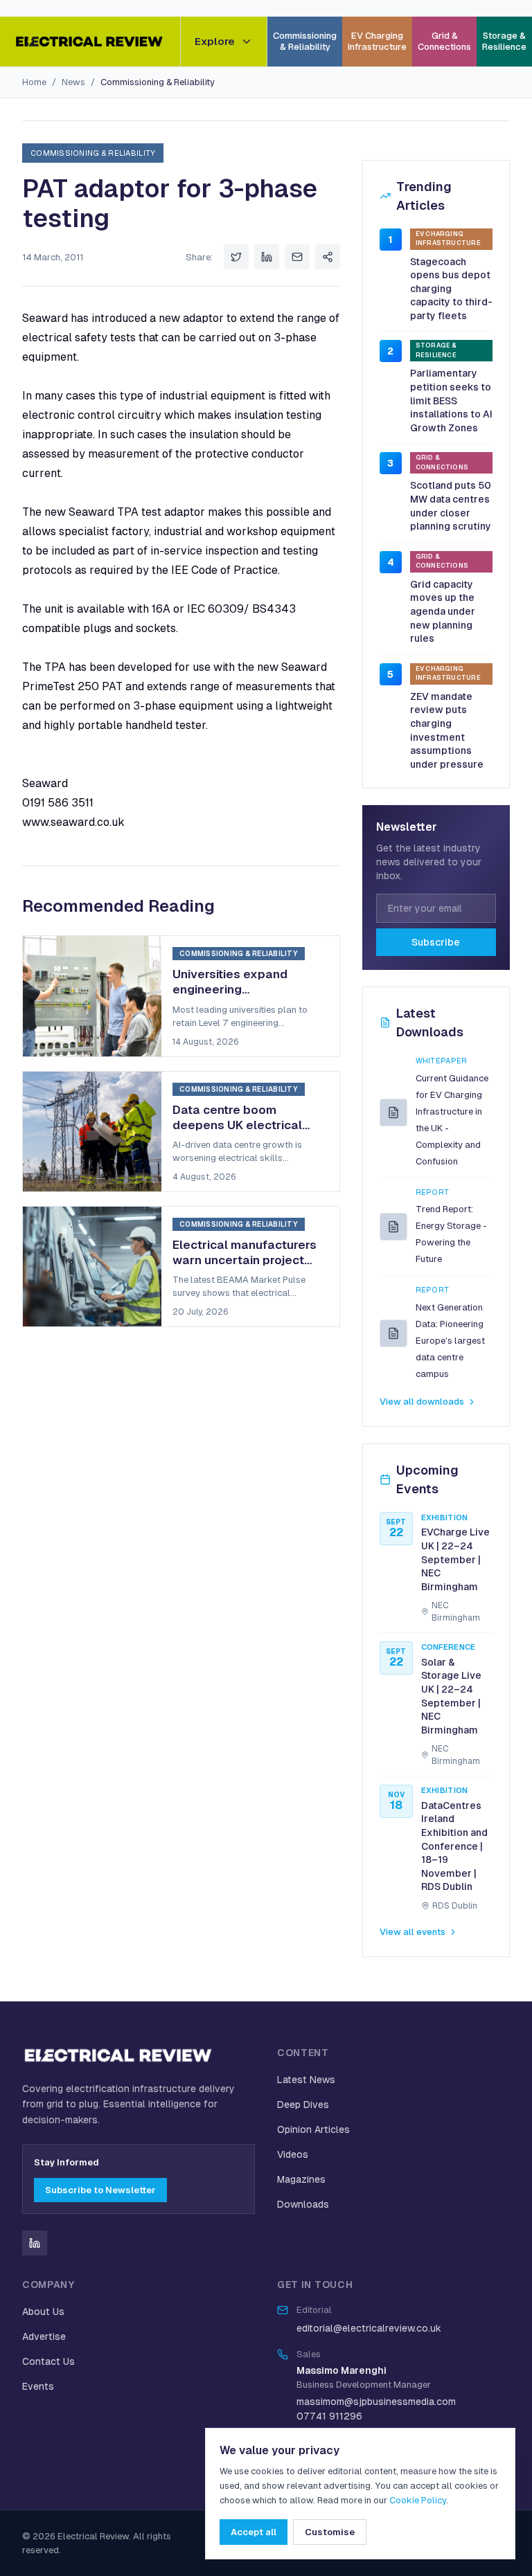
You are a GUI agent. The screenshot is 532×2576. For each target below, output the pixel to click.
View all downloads (422, 1402)
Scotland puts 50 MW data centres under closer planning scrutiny (451, 506)
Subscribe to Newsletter (100, 2190)
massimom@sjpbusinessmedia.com (376, 2402)
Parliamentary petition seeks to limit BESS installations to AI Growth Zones (451, 400)
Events (38, 2386)
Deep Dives (303, 2105)
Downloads (303, 2204)
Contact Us (48, 2361)
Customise (330, 2532)
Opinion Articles (313, 2129)
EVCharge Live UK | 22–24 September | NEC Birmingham (455, 1559)
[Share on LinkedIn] (267, 257)
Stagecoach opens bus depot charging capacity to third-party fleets (451, 289)
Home (34, 82)
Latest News (306, 2080)
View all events (413, 1932)
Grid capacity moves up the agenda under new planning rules (443, 611)
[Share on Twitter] (236, 257)
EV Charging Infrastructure (377, 41)
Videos (293, 2154)
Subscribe (436, 942)
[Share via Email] (297, 257)
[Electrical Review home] (90, 42)
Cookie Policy (418, 2500)
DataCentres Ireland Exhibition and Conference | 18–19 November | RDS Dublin (454, 1846)
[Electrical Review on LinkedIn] (35, 2243)
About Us (43, 2312)
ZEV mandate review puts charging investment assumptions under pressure (447, 730)
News (73, 82)
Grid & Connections (444, 41)
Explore (215, 41)
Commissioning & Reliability (305, 41)
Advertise (44, 2336)
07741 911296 (329, 2416)
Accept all (254, 2532)
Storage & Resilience (504, 41)
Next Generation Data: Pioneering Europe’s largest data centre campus (450, 1341)
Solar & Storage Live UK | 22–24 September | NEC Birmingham (451, 1696)
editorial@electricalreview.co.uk (369, 2328)
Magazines (301, 2179)
